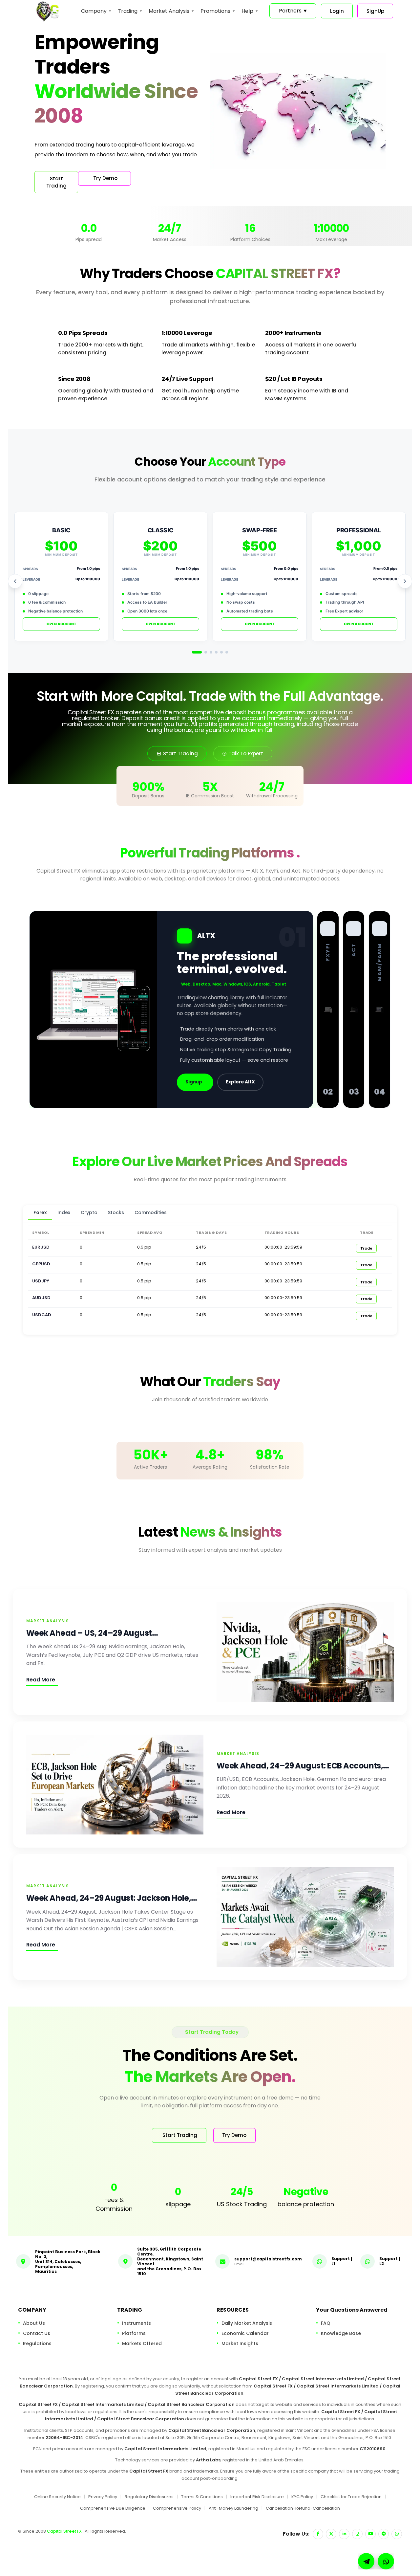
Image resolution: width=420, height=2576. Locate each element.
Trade (366, 1248)
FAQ (326, 2323)
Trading (128, 11)
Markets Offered (142, 2343)
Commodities (151, 1212)
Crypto (89, 1212)
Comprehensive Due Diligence (113, 2508)
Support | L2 (390, 2261)
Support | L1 (342, 2261)
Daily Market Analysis (247, 2323)
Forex (40, 1212)
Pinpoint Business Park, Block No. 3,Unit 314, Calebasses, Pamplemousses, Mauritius (68, 2261)
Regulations (37, 2343)
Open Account (62, 624)
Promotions (215, 11)
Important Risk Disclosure (257, 2497)
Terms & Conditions (202, 2497)
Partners (293, 11)
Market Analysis (169, 11)
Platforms (134, 2333)
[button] (386, 2561)
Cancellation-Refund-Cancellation (303, 2508)
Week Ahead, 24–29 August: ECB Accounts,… (303, 1766)
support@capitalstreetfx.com (268, 2259)
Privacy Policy (103, 2497)
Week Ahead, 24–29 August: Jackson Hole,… (112, 1898)
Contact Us (37, 2333)
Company (94, 11)
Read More (41, 1680)
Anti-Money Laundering (233, 2508)
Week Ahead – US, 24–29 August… (92, 1633)
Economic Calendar (245, 2333)
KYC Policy (302, 2497)
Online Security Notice (57, 2497)
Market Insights (240, 2343)
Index (64, 1212)
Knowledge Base (341, 2333)
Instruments (136, 2323)
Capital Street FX (65, 2531)
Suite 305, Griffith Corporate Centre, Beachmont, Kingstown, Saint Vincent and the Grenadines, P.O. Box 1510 (170, 2261)
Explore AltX (240, 1082)
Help (247, 11)
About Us (34, 2323)
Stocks (116, 1212)
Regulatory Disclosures (149, 2497)
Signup (194, 1082)
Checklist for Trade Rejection (351, 2497)
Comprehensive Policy (177, 2508)
